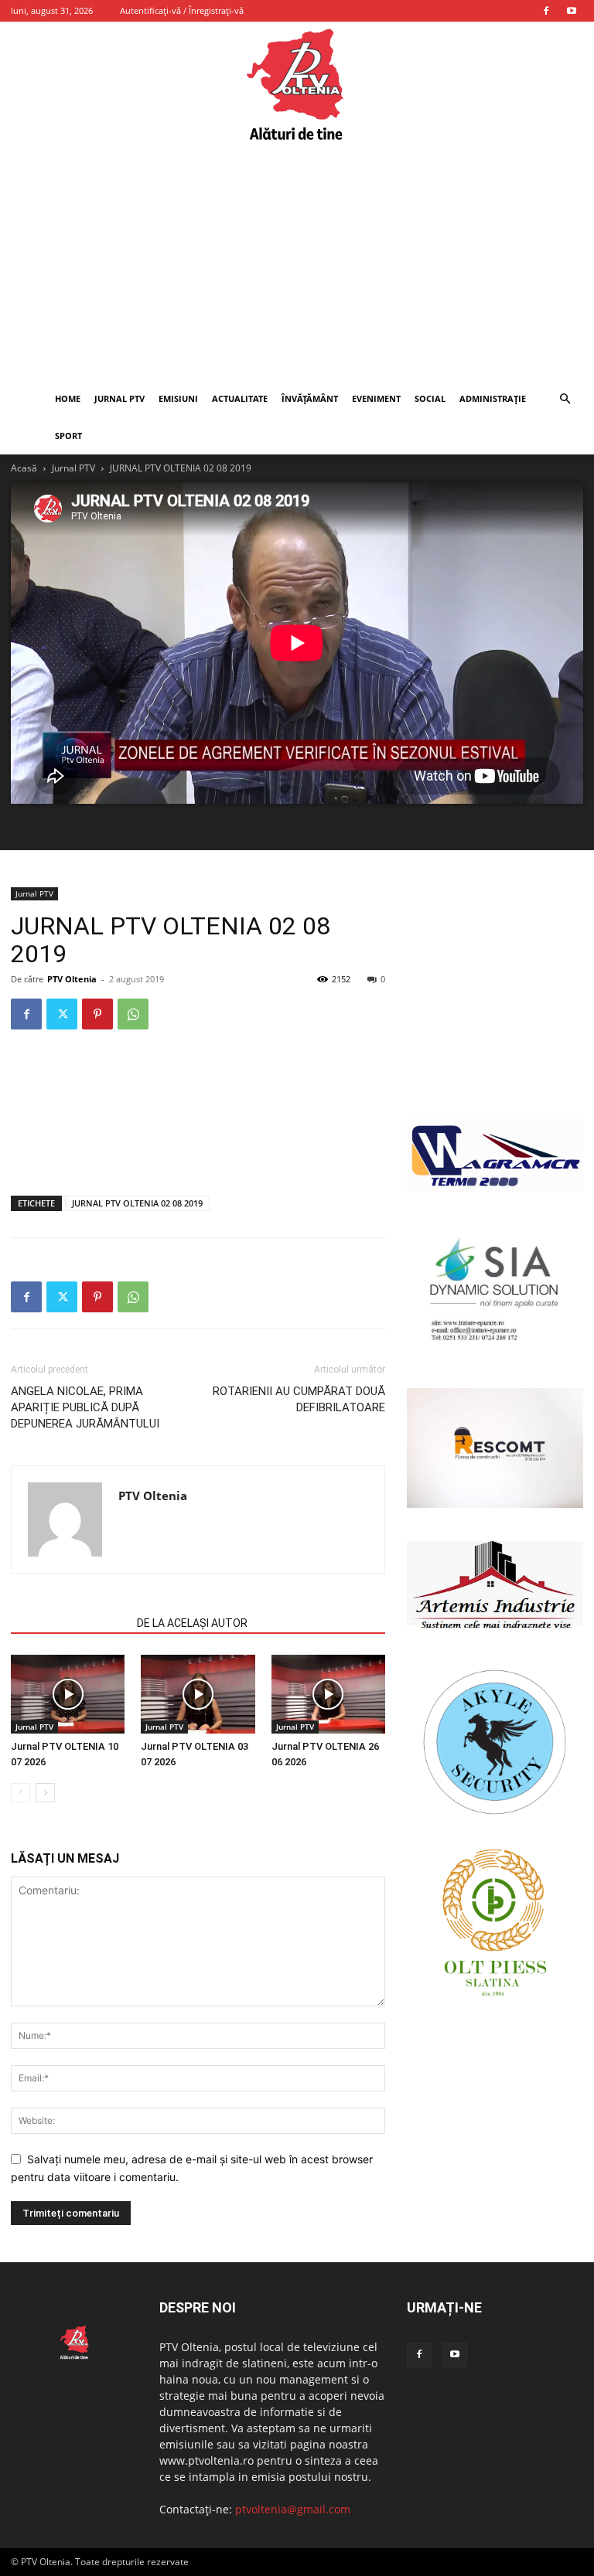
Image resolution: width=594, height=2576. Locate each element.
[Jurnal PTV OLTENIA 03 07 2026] (198, 1694)
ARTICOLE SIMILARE (69, 1623)
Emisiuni (178, 398)
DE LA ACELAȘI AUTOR (192, 1623)
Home (68, 398)
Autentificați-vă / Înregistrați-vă (182, 10)
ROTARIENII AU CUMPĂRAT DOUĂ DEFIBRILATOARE (299, 1399)
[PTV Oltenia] (297, 85)
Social (430, 398)
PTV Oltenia (72, 979)
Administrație (493, 398)
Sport (68, 436)
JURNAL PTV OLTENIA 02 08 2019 (137, 1203)
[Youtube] (572, 11)
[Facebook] (546, 11)
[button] (565, 399)
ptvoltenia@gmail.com (293, 2509)
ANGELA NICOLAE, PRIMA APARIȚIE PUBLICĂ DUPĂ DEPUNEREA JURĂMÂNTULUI (85, 1407)
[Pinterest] (97, 1014)
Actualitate (240, 398)
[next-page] (45, 1793)
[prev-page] (20, 1793)
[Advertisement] (297, 264)
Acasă (24, 468)
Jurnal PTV (119, 398)
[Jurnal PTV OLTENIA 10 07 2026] (68, 1694)
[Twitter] (62, 1014)
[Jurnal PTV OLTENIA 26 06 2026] (328, 1694)
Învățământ (310, 398)
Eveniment (376, 398)
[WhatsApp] (133, 1014)
